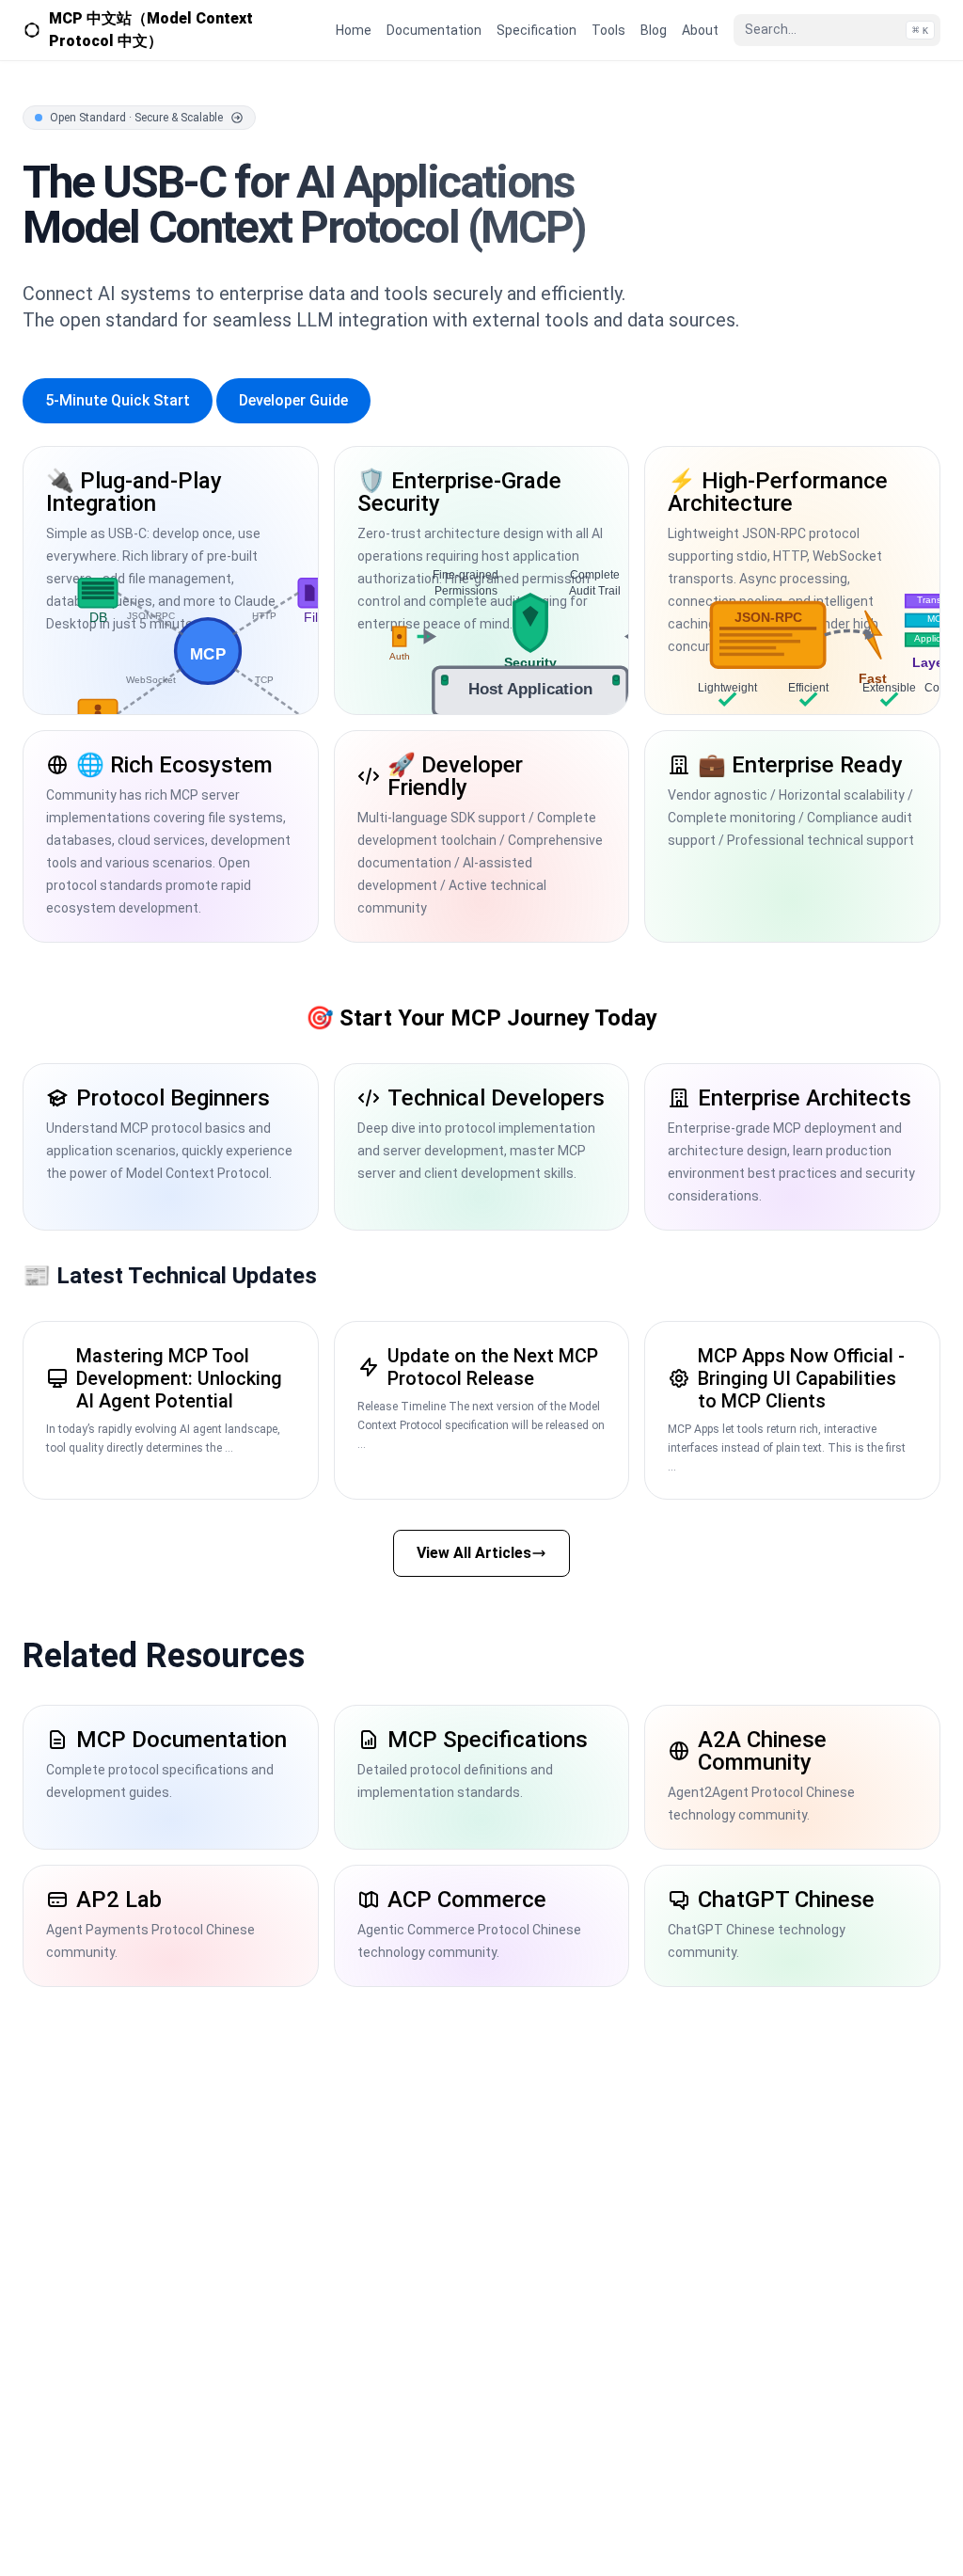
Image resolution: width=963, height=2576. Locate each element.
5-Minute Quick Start (118, 400)
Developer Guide (293, 400)
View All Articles (474, 1553)
